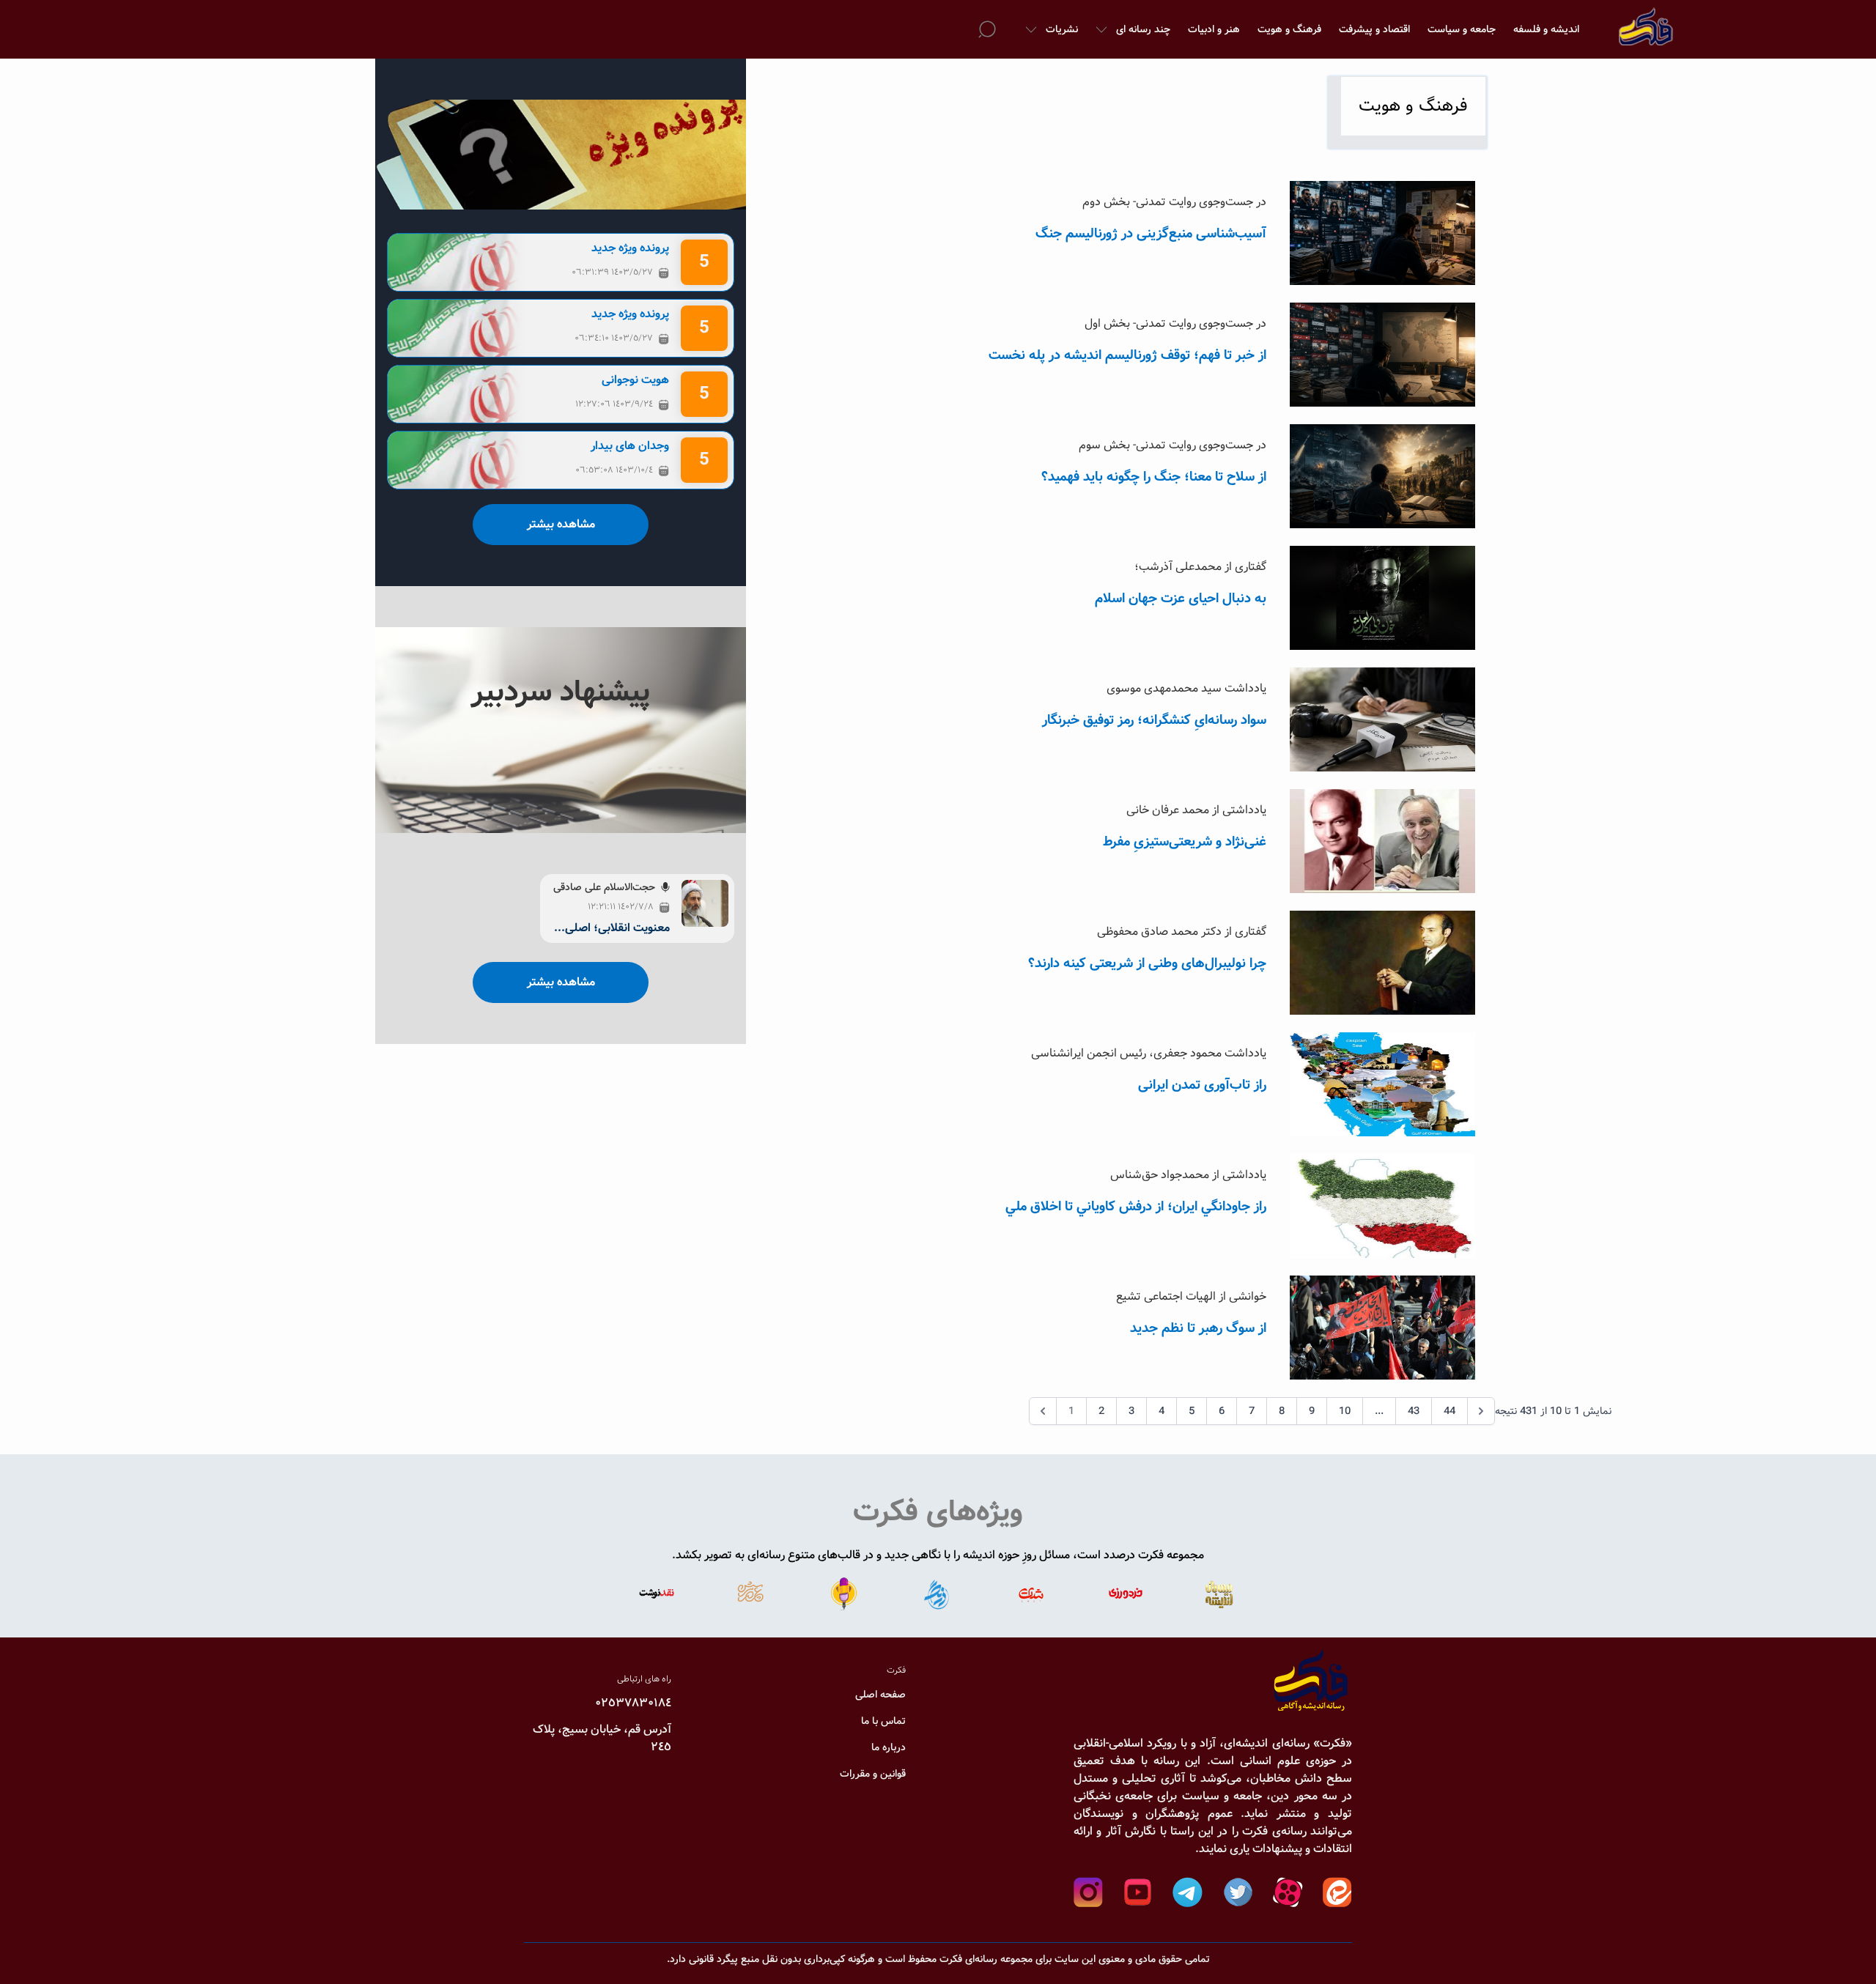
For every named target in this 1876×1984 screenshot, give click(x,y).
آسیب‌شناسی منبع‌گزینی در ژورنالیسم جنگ (1151, 234)
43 (1414, 1411)
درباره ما (889, 1747)
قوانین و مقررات (873, 1774)
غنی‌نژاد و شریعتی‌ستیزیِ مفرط (1185, 842)
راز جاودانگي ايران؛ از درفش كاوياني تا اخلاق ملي (1136, 1207)
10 (1345, 1411)
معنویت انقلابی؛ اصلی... (612, 928)
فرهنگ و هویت (1289, 29)
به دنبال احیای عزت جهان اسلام (1181, 599)
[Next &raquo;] (1481, 1411)
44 (1450, 1411)
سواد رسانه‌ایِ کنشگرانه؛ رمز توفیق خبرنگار (1154, 720)
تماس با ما (883, 1721)
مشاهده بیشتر (561, 524)
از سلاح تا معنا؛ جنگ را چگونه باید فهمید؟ (1154, 477)
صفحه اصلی (880, 1695)
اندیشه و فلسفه (1546, 29)
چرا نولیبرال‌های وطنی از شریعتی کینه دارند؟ (1147, 963)
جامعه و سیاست (1462, 29)
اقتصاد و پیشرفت (1374, 29)
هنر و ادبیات (1214, 29)
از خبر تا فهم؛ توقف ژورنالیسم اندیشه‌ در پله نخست (1127, 355)
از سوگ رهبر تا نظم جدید (1198, 1328)
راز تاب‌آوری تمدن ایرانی (1202, 1085)
